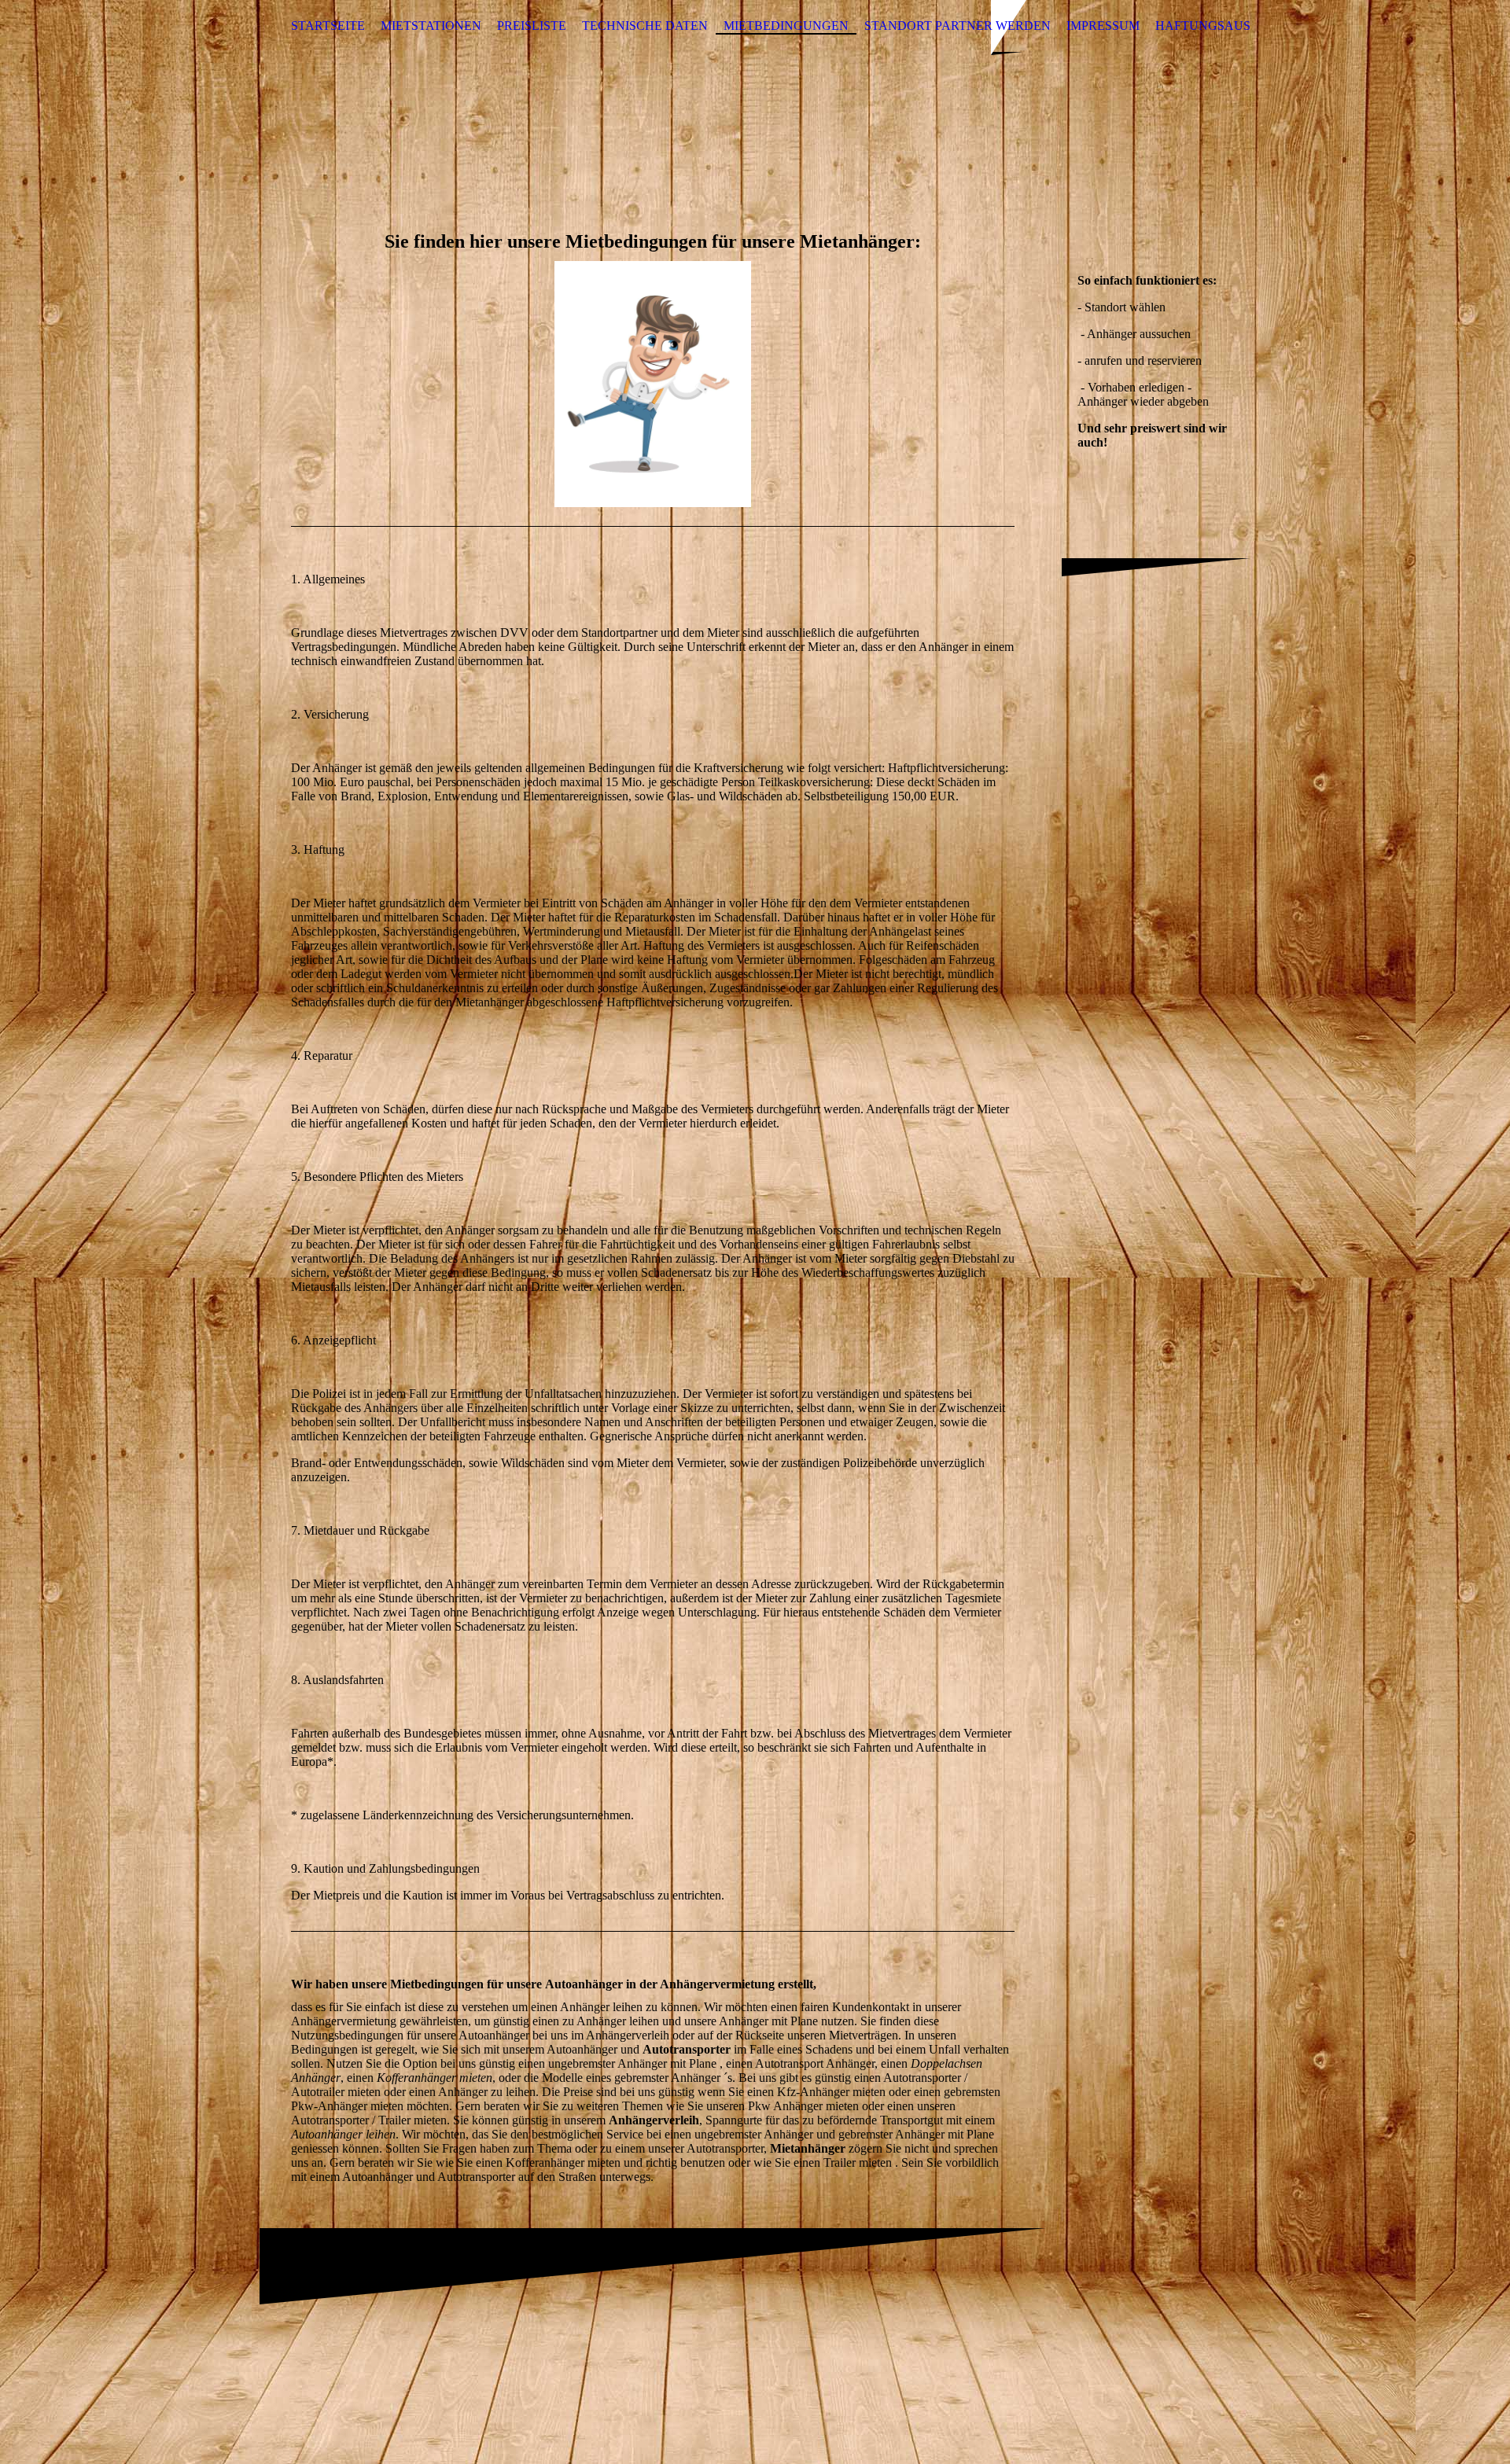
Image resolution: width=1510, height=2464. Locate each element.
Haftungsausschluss (1231, 26)
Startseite (328, 26)
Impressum (1103, 26)
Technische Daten (645, 26)
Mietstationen (431, 26)
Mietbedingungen (786, 26)
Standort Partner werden (958, 26)
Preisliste (532, 26)
